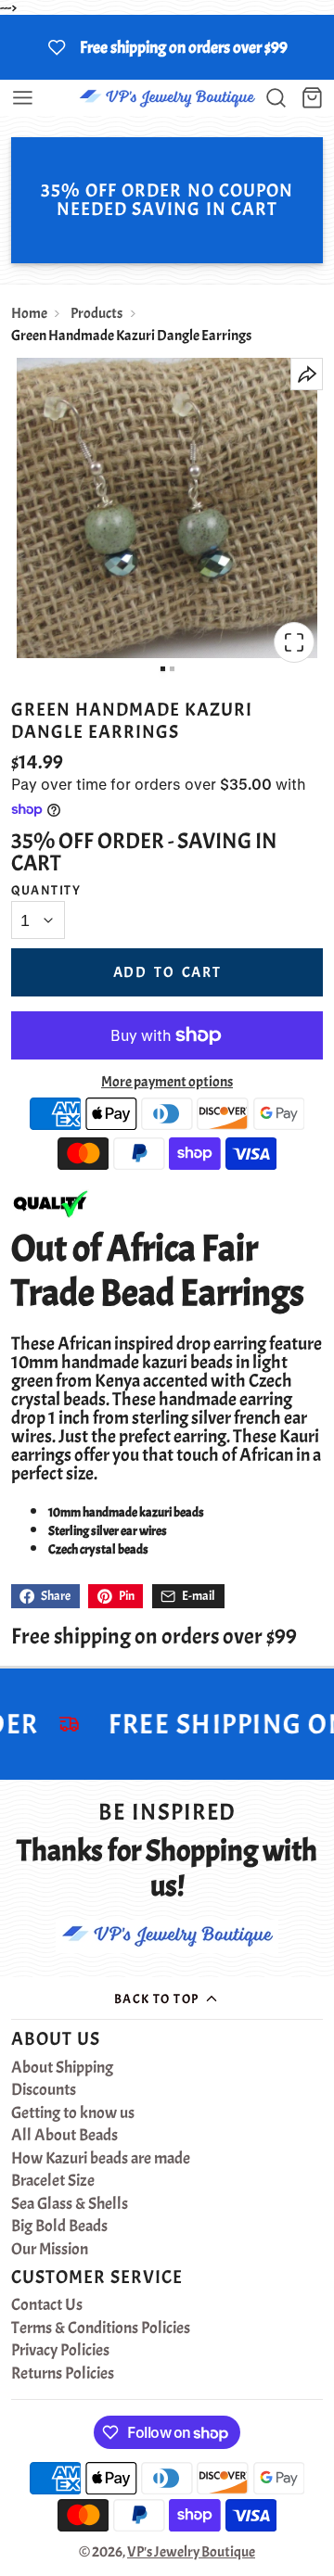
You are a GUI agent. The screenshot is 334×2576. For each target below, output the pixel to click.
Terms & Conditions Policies (101, 2329)
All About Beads (64, 2136)
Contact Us (47, 2305)
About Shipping (62, 2068)
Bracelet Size (53, 2181)
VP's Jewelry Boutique (191, 2552)
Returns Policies (63, 2374)
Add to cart (167, 972)
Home (29, 313)
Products (96, 313)
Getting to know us (73, 2113)
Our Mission (50, 2250)
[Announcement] (167, 47)
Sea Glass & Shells (70, 2204)
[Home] (167, 98)
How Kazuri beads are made (101, 2159)
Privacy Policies (60, 2351)
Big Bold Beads (59, 2227)
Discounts (44, 2090)
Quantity (46, 890)
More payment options (167, 1082)
